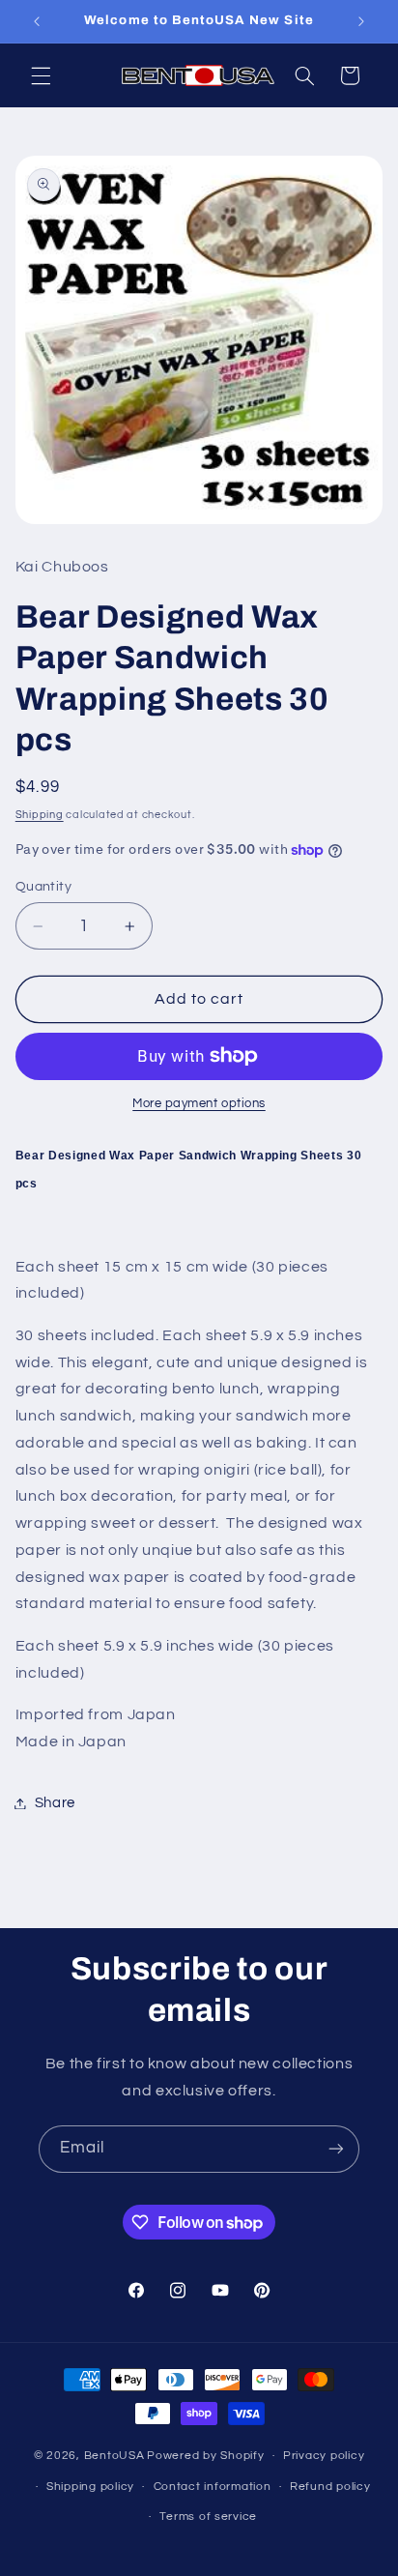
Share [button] (55, 1803)
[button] (41, 75)
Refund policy (330, 2487)
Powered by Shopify (205, 2456)
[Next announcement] (361, 21)
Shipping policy (90, 2487)
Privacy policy (324, 2456)
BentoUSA (114, 2456)
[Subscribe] (336, 2149)
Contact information (213, 2487)
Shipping (40, 815)
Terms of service (208, 2517)
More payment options (199, 1104)
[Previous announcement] (37, 21)
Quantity (43, 887)
